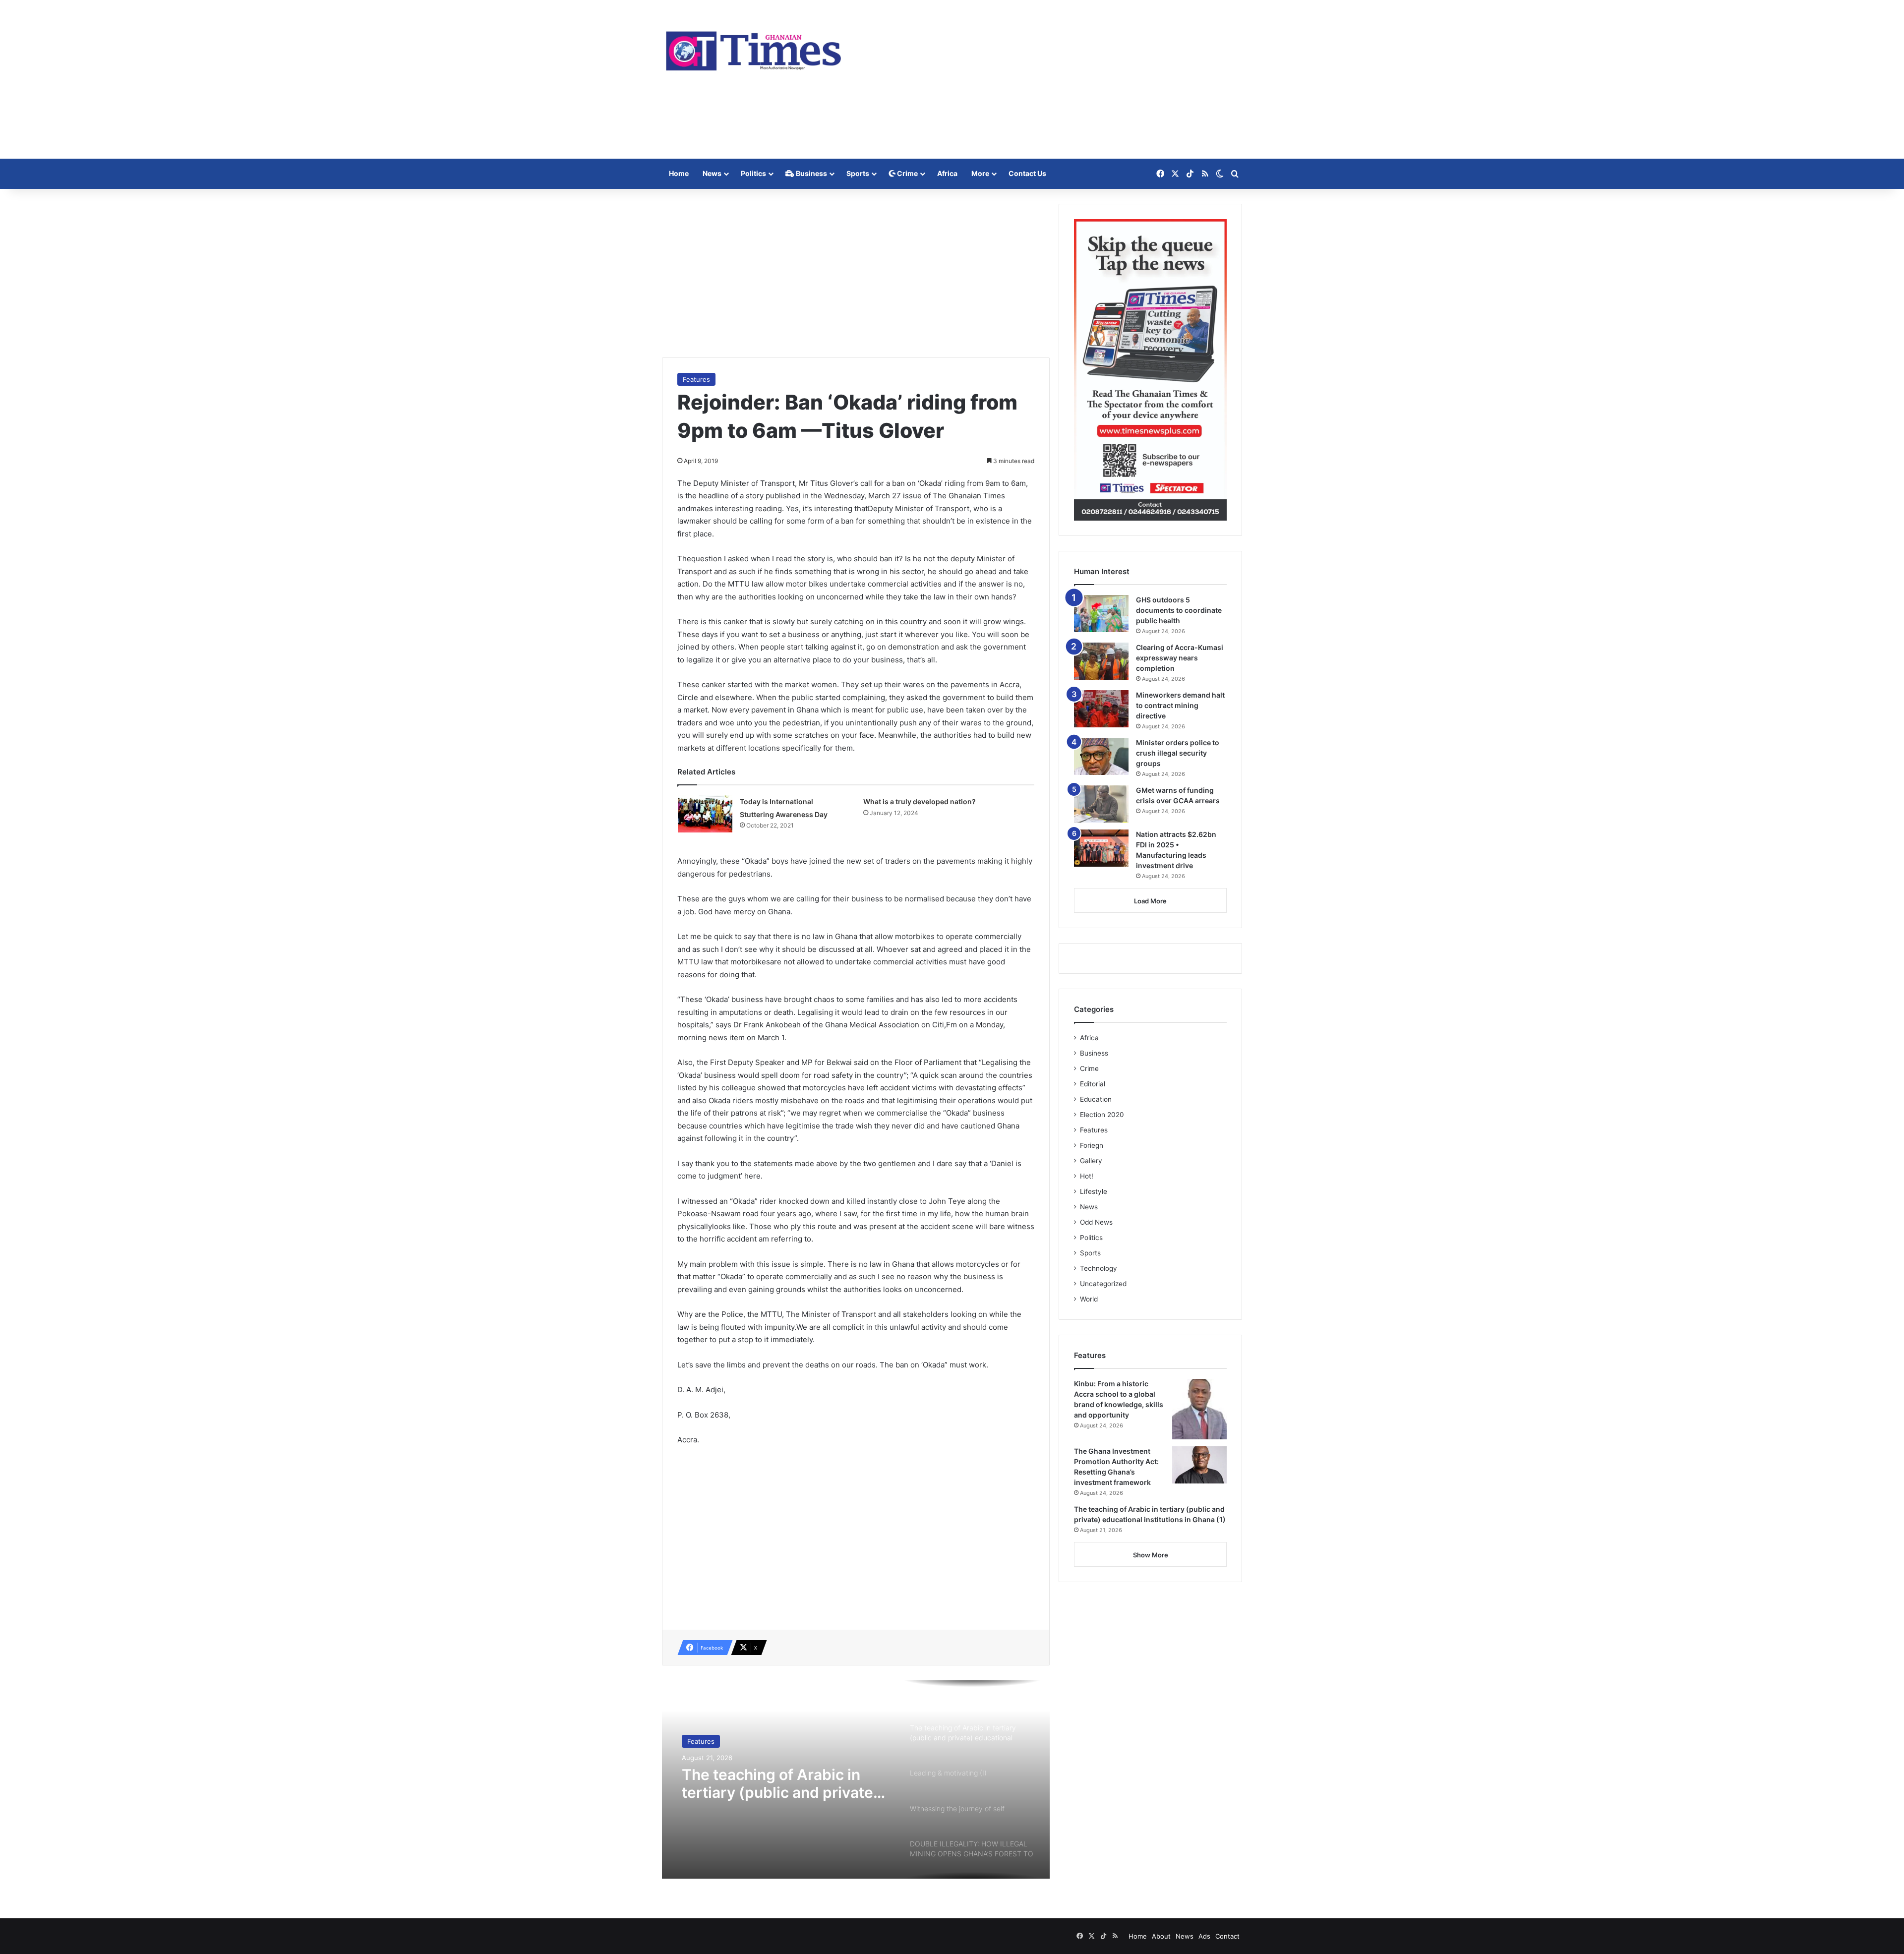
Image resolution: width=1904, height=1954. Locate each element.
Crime (907, 173)
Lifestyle (1094, 1191)
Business (811, 173)
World (1089, 1299)
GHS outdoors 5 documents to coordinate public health (1179, 610)
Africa (947, 173)
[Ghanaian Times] (754, 48)
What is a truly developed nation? (920, 801)
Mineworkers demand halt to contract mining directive (1180, 705)
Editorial (1093, 1084)
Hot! (1087, 1176)
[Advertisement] (1051, 79)
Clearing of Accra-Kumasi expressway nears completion (1180, 658)
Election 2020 (1102, 1115)
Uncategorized (1103, 1284)
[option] (856, 1779)
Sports (858, 173)
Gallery (1091, 1161)
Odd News (1096, 1222)
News (712, 173)
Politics (753, 173)
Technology (1099, 1268)
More (980, 173)
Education (1096, 1099)
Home (679, 173)
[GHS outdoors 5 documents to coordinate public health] (1101, 614)
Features (696, 379)
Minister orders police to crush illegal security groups (1178, 753)
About (1161, 1936)
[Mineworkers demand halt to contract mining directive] (1101, 709)
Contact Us (1027, 173)
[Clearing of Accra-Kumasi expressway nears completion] (1101, 661)
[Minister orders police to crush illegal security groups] (1101, 756)
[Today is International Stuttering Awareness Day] (705, 814)
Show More (1151, 1555)
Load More (1150, 901)
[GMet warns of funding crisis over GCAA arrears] (1101, 804)
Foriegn (1092, 1145)
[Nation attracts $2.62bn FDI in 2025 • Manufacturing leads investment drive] (1101, 848)
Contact (1227, 1936)
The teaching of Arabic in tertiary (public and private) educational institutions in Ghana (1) (780, 1783)
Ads (1204, 1936)
